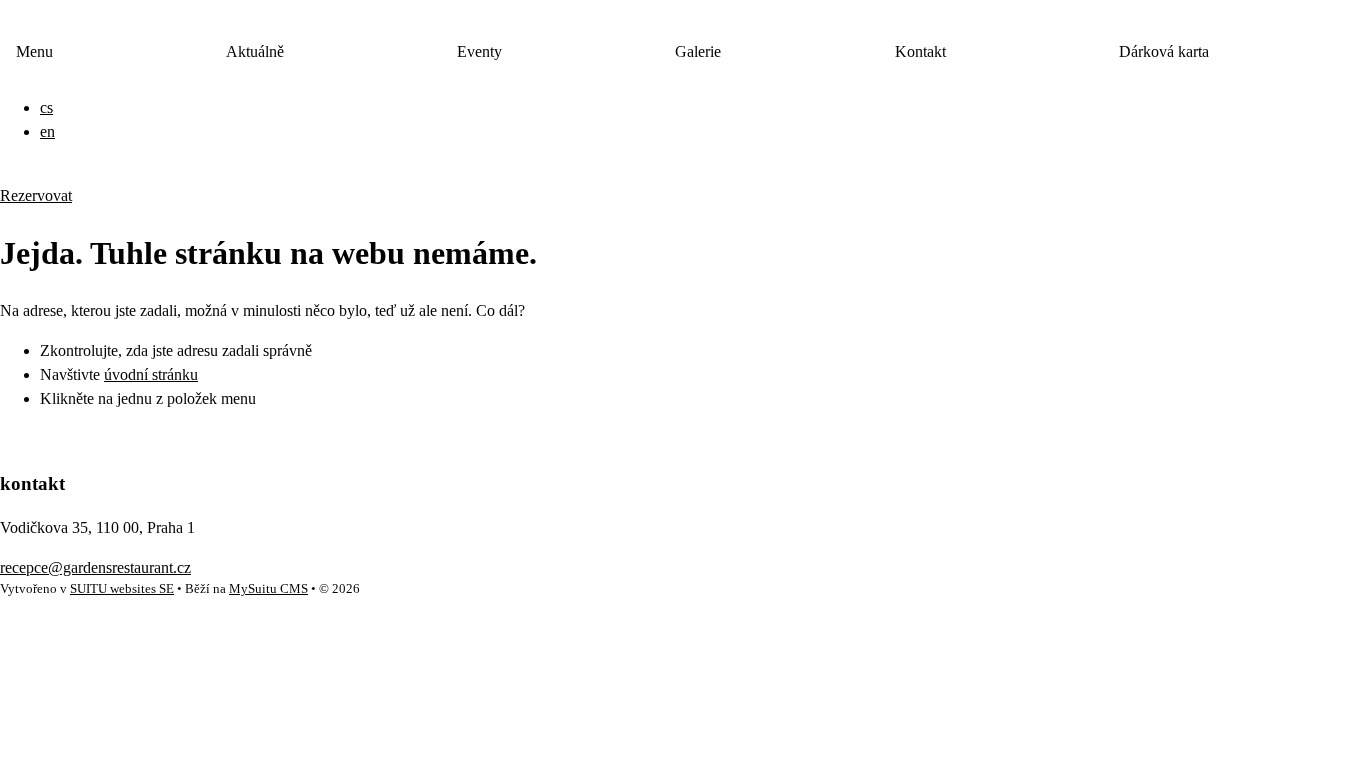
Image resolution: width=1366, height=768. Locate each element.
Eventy (479, 51)
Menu (34, 51)
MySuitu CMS (268, 589)
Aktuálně (255, 51)
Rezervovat (36, 195)
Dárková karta (1164, 51)
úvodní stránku (151, 374)
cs (46, 107)
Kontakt (920, 51)
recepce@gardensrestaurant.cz (95, 567)
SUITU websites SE (122, 589)
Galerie (698, 51)
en (47, 131)
